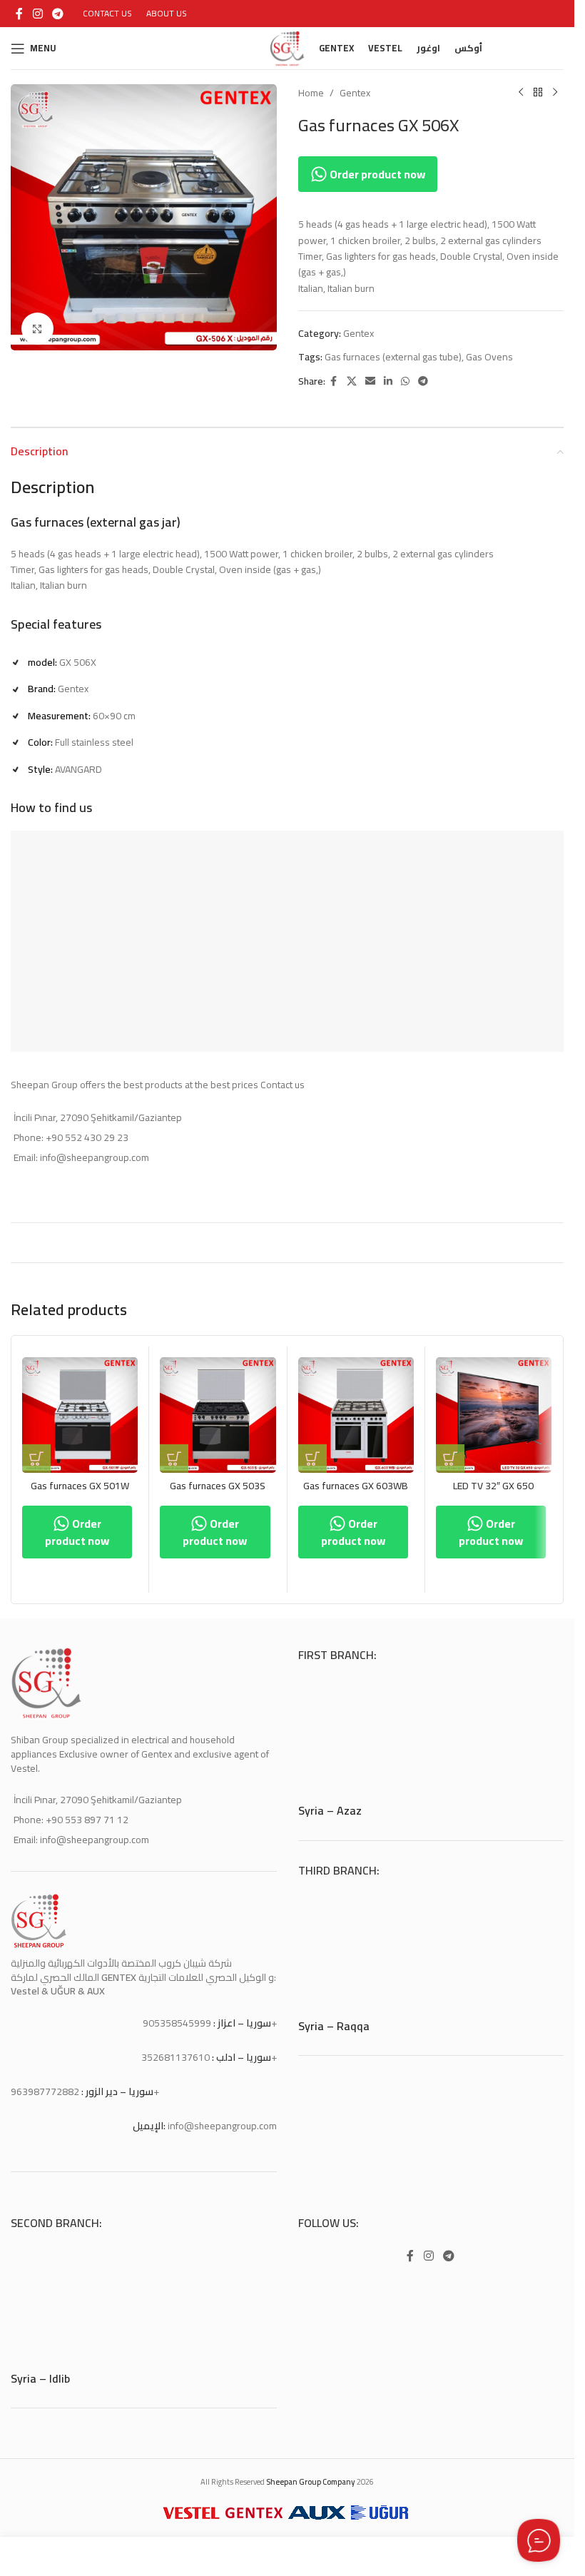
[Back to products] (538, 93)
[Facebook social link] (19, 14)
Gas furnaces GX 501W (80, 1486)
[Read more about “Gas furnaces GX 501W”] (36, 1459)
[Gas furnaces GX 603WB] (356, 1415)
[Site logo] (288, 47)
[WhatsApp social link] (405, 381)
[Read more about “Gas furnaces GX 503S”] (174, 1459)
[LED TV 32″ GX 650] (494, 1415)
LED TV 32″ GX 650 (493, 1486)
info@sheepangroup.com (222, 2126)
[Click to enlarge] (37, 324)
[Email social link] (370, 381)
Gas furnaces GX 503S (218, 1486)
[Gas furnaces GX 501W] (80, 1415)
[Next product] (555, 93)
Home (311, 93)
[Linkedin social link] (388, 381)
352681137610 (175, 2057)
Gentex (355, 93)
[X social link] (352, 381)
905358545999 (177, 2023)
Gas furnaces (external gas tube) (393, 357)
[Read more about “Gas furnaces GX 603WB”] (312, 1459)
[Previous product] (521, 93)
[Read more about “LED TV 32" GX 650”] (450, 1459)
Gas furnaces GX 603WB (356, 1486)
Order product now (376, 174)
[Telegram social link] (57, 14)
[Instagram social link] (37, 14)
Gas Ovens (489, 357)
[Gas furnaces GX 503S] (218, 1415)
